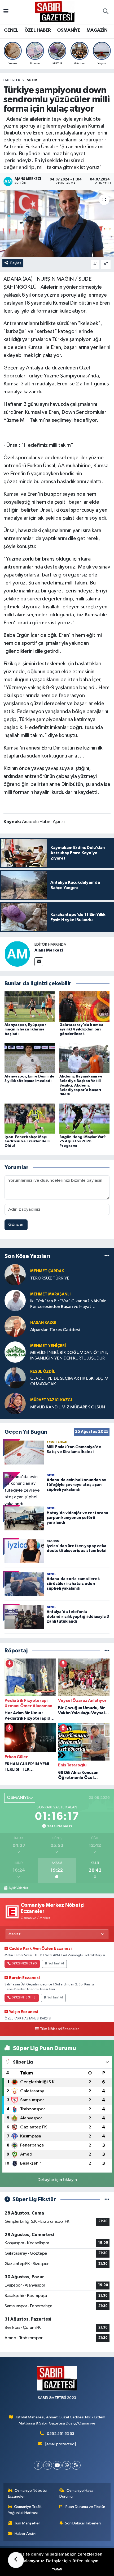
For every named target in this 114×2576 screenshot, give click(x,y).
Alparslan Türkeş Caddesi (55, 1330)
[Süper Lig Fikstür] (107, 2200)
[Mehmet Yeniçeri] (15, 1352)
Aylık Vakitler (18, 1888)
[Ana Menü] (6, 12)
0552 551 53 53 (61, 2434)
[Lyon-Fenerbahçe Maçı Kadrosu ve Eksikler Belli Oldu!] (30, 1119)
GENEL (11, 30)
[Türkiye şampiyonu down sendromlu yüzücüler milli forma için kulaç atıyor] (57, 223)
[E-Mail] (39, 962)
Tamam (57, 2569)
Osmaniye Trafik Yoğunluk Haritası (25, 2510)
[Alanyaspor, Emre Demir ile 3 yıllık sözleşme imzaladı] (30, 1058)
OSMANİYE (69, 30)
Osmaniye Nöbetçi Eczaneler (27, 2493)
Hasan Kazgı (43, 1323)
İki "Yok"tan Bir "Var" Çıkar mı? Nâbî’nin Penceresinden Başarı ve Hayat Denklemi (68, 1304)
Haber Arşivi (25, 2534)
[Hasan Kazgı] (15, 1326)
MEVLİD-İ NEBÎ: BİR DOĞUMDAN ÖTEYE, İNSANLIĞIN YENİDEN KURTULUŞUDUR (69, 1356)
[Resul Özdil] (15, 1378)
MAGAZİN (97, 30)
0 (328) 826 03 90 (24, 1964)
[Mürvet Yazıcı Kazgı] (15, 1403)
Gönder (16, 1225)
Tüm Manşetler (27, 2523)
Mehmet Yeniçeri (48, 1346)
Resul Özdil (43, 1372)
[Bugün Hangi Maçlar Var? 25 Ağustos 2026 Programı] (85, 1119)
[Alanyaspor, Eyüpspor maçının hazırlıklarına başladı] (30, 1006)
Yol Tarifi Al (56, 1964)
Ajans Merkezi (49, 950)
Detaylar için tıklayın (57, 2180)
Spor (32, 80)
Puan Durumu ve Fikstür (85, 2507)
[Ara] (106, 12)
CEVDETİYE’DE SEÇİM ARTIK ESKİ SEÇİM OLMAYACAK (69, 1381)
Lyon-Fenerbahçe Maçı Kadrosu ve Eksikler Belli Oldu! (27, 1142)
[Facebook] (38, 2465)
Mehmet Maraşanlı (50, 1294)
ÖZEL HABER (38, 30)
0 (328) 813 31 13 (24, 1998)
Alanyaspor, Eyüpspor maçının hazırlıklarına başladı (25, 1029)
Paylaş (16, 263)
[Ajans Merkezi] (17, 954)
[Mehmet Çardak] (15, 1275)
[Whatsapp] (67, 2465)
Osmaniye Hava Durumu (76, 2493)
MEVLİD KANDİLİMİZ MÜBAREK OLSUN (68, 1407)
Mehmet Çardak (47, 1271)
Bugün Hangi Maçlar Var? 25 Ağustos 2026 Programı (83, 1142)
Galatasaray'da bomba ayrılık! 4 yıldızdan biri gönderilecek (81, 1029)
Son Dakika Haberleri (83, 2523)
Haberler (12, 80)
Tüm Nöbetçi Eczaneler (59, 2029)
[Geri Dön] (16, 2560)
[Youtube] (57, 2465)
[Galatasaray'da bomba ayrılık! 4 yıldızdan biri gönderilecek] (85, 1006)
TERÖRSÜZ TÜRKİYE (50, 1278)
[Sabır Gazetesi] (55, 12)
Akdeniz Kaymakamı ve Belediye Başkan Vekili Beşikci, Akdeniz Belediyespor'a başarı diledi (81, 1085)
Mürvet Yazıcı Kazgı (51, 1400)
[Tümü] (107, 1256)
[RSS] (76, 2465)
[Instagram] (48, 2465)
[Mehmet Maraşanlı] (15, 1300)
